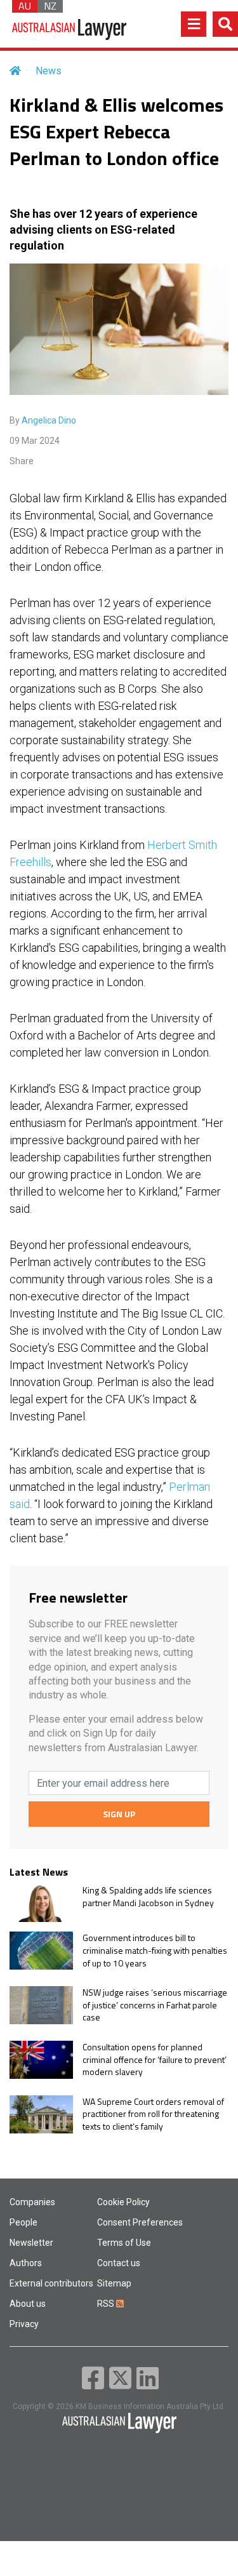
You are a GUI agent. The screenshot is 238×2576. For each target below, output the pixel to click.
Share (22, 461)
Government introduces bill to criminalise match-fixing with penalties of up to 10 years (155, 1950)
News (49, 71)
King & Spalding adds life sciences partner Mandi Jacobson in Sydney (148, 1896)
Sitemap (114, 2283)
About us (28, 2304)
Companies (32, 2202)
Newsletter (31, 2243)
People (23, 2222)
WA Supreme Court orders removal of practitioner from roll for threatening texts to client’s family (153, 2114)
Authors (26, 2263)
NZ (50, 6)
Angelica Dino (49, 420)
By (43, 420)
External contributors (51, 2283)
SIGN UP (119, 1814)
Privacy (24, 2324)
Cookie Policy (123, 2202)
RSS (107, 2304)
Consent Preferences (140, 2222)
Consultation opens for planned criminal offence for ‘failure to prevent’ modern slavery (155, 2059)
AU (25, 6)
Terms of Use (124, 2243)
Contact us (119, 2263)
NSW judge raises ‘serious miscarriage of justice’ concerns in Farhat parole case (155, 2005)
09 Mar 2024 (35, 441)
